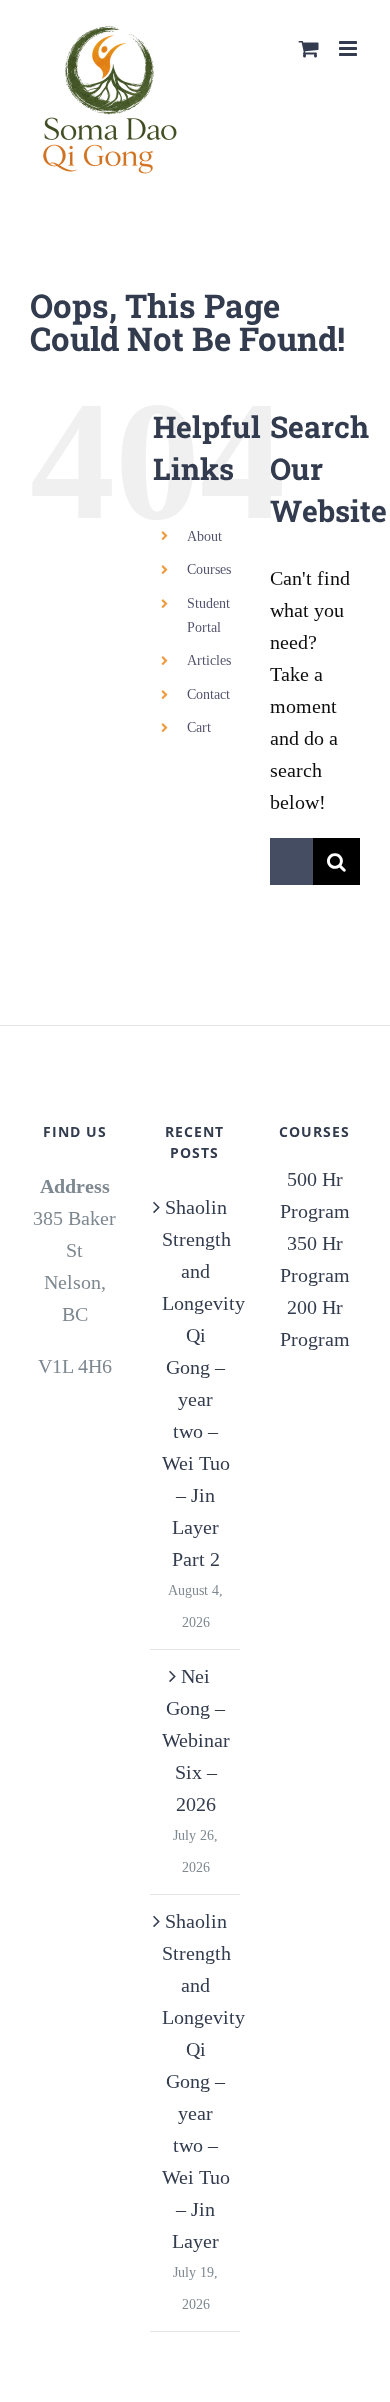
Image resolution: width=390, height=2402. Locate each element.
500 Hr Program (315, 1195)
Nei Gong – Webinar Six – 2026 (196, 1740)
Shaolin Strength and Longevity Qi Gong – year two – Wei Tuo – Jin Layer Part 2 (196, 1383)
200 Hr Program (315, 1323)
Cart (199, 727)
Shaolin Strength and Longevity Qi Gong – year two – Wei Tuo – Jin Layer (196, 2081)
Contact (208, 694)
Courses (209, 569)
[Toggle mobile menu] (349, 48)
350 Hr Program (315, 1259)
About (204, 536)
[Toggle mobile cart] (309, 48)
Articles (209, 660)
